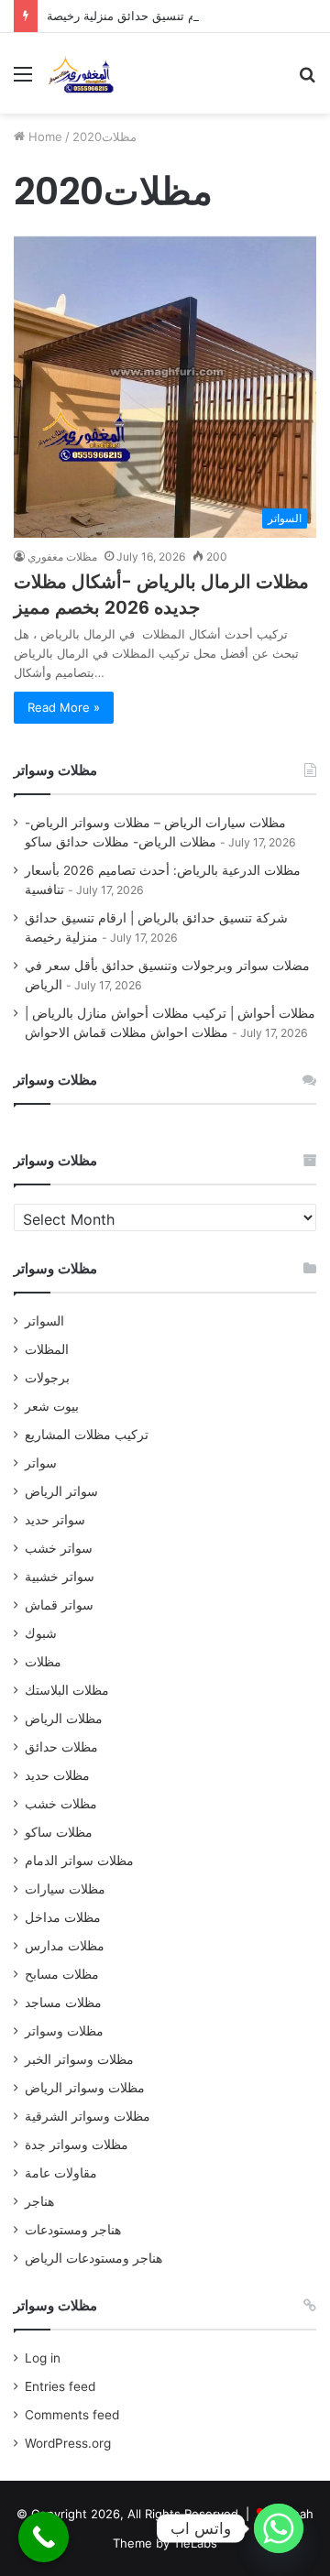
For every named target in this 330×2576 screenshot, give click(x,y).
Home (44, 136)
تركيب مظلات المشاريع (87, 1435)
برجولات (47, 1378)
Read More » (64, 707)
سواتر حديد (55, 1520)
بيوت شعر (52, 1406)
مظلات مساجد (63, 2003)
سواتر (41, 1463)
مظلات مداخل (63, 1917)
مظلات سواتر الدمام (79, 1861)
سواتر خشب (59, 1548)
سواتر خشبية (60, 1577)
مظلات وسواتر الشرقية (88, 2116)
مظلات (43, 1662)
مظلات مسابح (62, 1974)
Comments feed (72, 2415)
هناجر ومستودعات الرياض (93, 2258)
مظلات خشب (61, 1804)
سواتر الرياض (61, 1491)
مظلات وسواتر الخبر (79, 2059)
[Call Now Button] (44, 2537)
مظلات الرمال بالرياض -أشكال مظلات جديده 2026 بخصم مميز (161, 595)
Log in (43, 2358)
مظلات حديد (57, 1775)
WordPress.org (68, 2443)
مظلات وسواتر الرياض (85, 2088)
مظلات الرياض (64, 1719)
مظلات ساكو (59, 1832)
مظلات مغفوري (62, 557)
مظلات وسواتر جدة (77, 2145)
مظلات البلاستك (67, 1690)
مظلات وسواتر (64, 2031)
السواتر (44, 1321)
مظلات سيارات (65, 1889)
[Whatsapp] (279, 2528)
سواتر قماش (59, 1605)
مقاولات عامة (61, 2173)
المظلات (47, 1349)
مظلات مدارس (65, 1946)
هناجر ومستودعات (73, 2230)
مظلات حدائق (61, 1747)
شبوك (41, 1633)
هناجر (39, 2201)
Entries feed (60, 2386)
